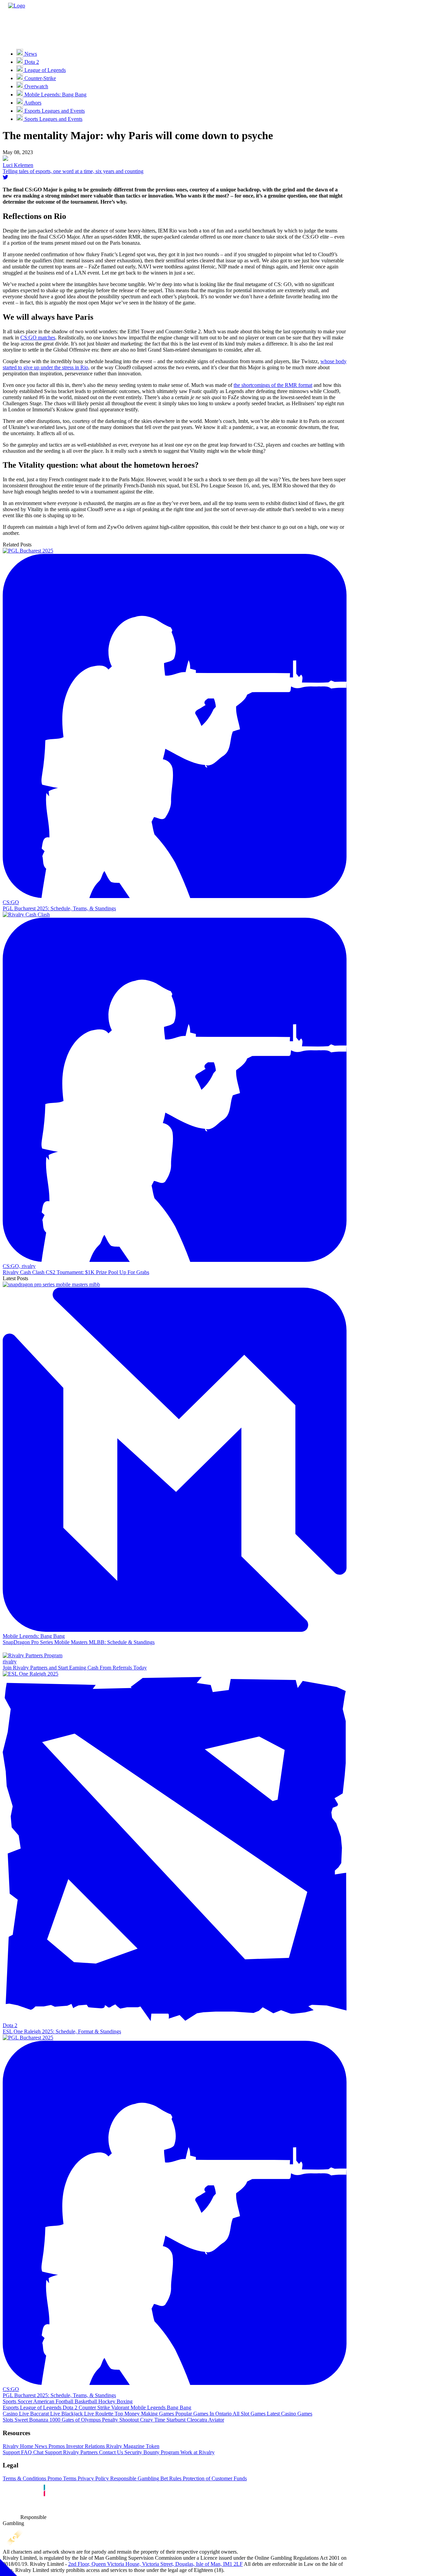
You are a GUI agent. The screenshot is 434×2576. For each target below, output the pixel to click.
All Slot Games (249, 2414)
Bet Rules (170, 2478)
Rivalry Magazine (125, 2446)
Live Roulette (98, 2414)
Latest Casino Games (289, 2414)
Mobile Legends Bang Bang (160, 2407)
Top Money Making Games (144, 2414)
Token (152, 2446)
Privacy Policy (93, 2478)
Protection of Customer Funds (214, 2478)
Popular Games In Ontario (203, 2414)
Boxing (124, 2401)
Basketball (85, 2401)
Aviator (216, 2420)
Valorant (120, 2407)
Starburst (175, 2420)
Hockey (106, 2401)
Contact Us (110, 2452)
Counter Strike (94, 2407)
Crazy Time (152, 2420)
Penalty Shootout (120, 2420)
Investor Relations (85, 2446)
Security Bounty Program (151, 2452)
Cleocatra (196, 2420)
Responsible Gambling (134, 2478)
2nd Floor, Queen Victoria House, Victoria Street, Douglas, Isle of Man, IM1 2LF (155, 2564)
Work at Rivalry (197, 2452)
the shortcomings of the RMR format (273, 385)
